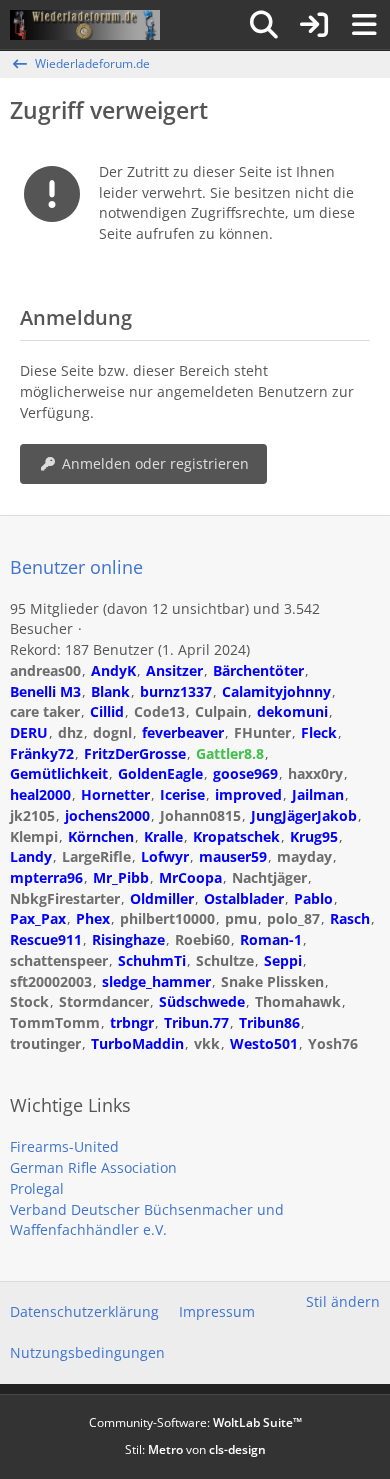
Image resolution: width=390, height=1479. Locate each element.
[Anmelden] (314, 25)
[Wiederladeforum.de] (85, 25)
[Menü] (364, 25)
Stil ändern (343, 1301)
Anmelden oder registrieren (155, 463)
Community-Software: (195, 1422)
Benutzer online (76, 567)
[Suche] (264, 25)
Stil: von (195, 1449)
